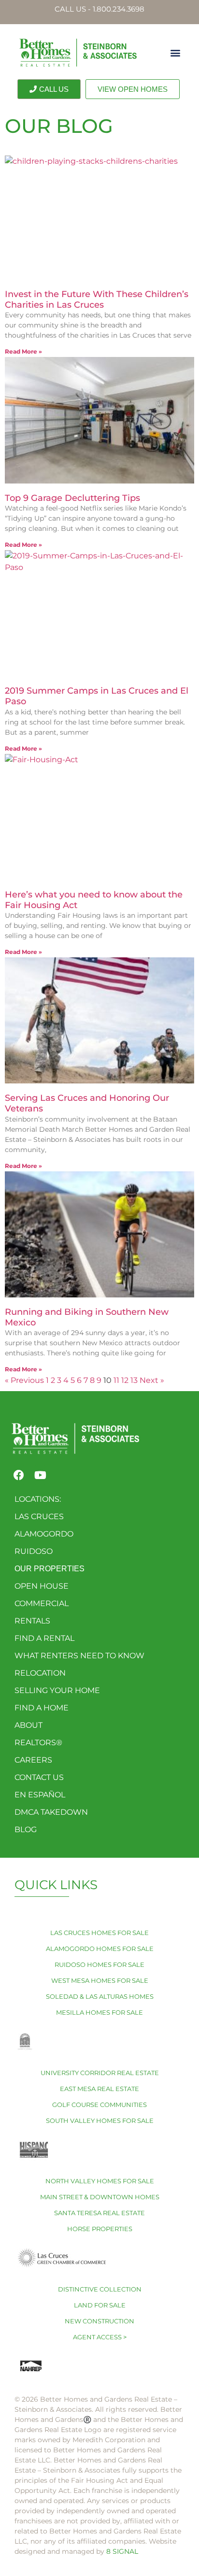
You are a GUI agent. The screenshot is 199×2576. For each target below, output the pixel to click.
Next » (152, 1380)
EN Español (40, 1795)
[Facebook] (19, 1475)
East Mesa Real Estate (99, 2089)
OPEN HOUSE (42, 1586)
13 (134, 1380)
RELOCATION (40, 1673)
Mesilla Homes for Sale (99, 2012)
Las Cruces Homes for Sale (99, 1933)
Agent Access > (100, 2337)
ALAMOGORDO (44, 1534)
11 (116, 1380)
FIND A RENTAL (44, 1638)
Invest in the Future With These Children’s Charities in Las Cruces (97, 299)
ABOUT (28, 1725)
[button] (175, 52)
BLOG (26, 1829)
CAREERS (33, 1760)
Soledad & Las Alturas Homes (100, 1996)
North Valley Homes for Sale (100, 2181)
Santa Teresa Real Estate (99, 2213)
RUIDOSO (34, 1551)
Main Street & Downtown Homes (100, 2197)
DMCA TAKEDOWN (51, 1812)
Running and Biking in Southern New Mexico (87, 1317)
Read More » (23, 351)
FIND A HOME (42, 1708)
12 (125, 1380)
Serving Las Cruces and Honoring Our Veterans (87, 1103)
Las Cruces (39, 1516)
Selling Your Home (57, 1690)
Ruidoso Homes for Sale (99, 1964)
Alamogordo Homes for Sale (100, 1949)
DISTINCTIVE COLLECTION (100, 2289)
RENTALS (32, 1621)
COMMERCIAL (42, 1603)
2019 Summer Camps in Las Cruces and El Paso (97, 696)
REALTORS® (38, 1743)
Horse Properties (100, 2229)
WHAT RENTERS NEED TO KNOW (79, 1656)
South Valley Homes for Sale (100, 2121)
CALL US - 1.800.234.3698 (99, 9)
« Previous (24, 1380)
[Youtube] (40, 1475)
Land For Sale (100, 2305)
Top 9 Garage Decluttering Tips (72, 498)
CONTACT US (39, 1777)
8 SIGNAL (122, 2551)
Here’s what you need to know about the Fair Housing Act (94, 900)
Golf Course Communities (99, 2105)
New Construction (99, 2321)
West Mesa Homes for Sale (100, 1980)
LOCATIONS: (38, 1499)
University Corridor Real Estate (100, 2073)
